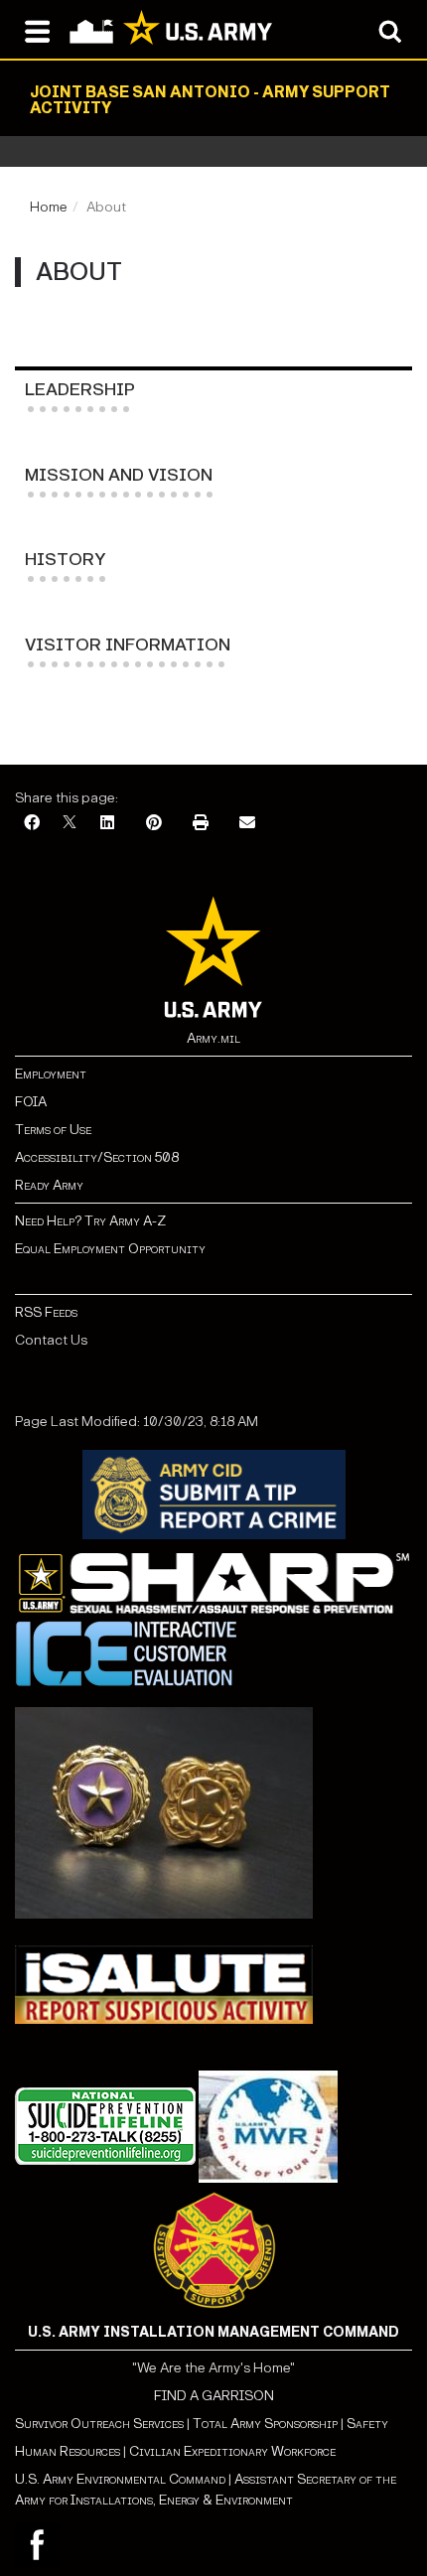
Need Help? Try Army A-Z (90, 1221)
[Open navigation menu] (37, 30)
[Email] (247, 824)
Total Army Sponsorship (265, 2424)
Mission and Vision (119, 475)
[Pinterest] (154, 824)
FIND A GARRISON (214, 2396)
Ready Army (49, 1185)
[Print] (201, 824)
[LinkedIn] (107, 824)
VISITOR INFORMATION (128, 645)
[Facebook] (32, 824)
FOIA (31, 1102)
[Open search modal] (390, 30)
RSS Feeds (46, 1312)
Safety (367, 2424)
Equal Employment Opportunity (110, 1249)
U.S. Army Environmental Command (120, 2479)
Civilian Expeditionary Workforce (232, 2451)
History (65, 560)
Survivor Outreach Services (99, 2424)
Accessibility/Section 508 (97, 1157)
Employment (51, 1074)
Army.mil (213, 1038)
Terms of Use (53, 1130)
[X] (70, 824)
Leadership (80, 390)
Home (49, 207)
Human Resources (68, 2451)
